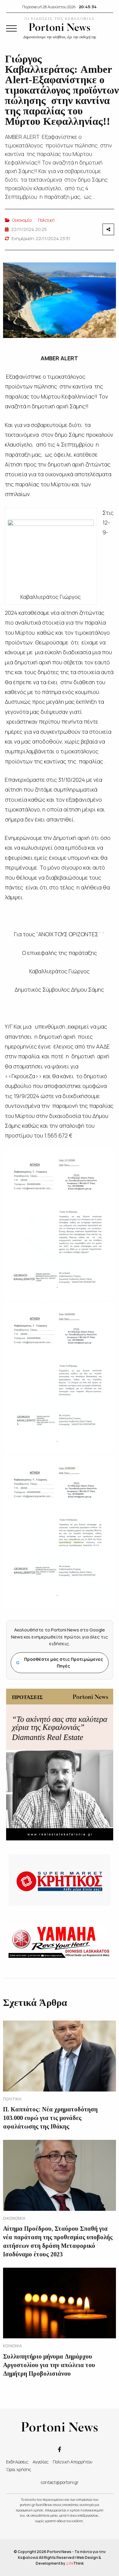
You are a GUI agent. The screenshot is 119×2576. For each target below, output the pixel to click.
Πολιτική (46, 220)
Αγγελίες (41, 2462)
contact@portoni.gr (60, 2482)
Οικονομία (22, 220)
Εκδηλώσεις (17, 2462)
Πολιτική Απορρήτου (73, 2462)
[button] (11, 28)
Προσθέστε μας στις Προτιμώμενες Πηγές (60, 1663)
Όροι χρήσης (19, 2469)
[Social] (60, 2449)
